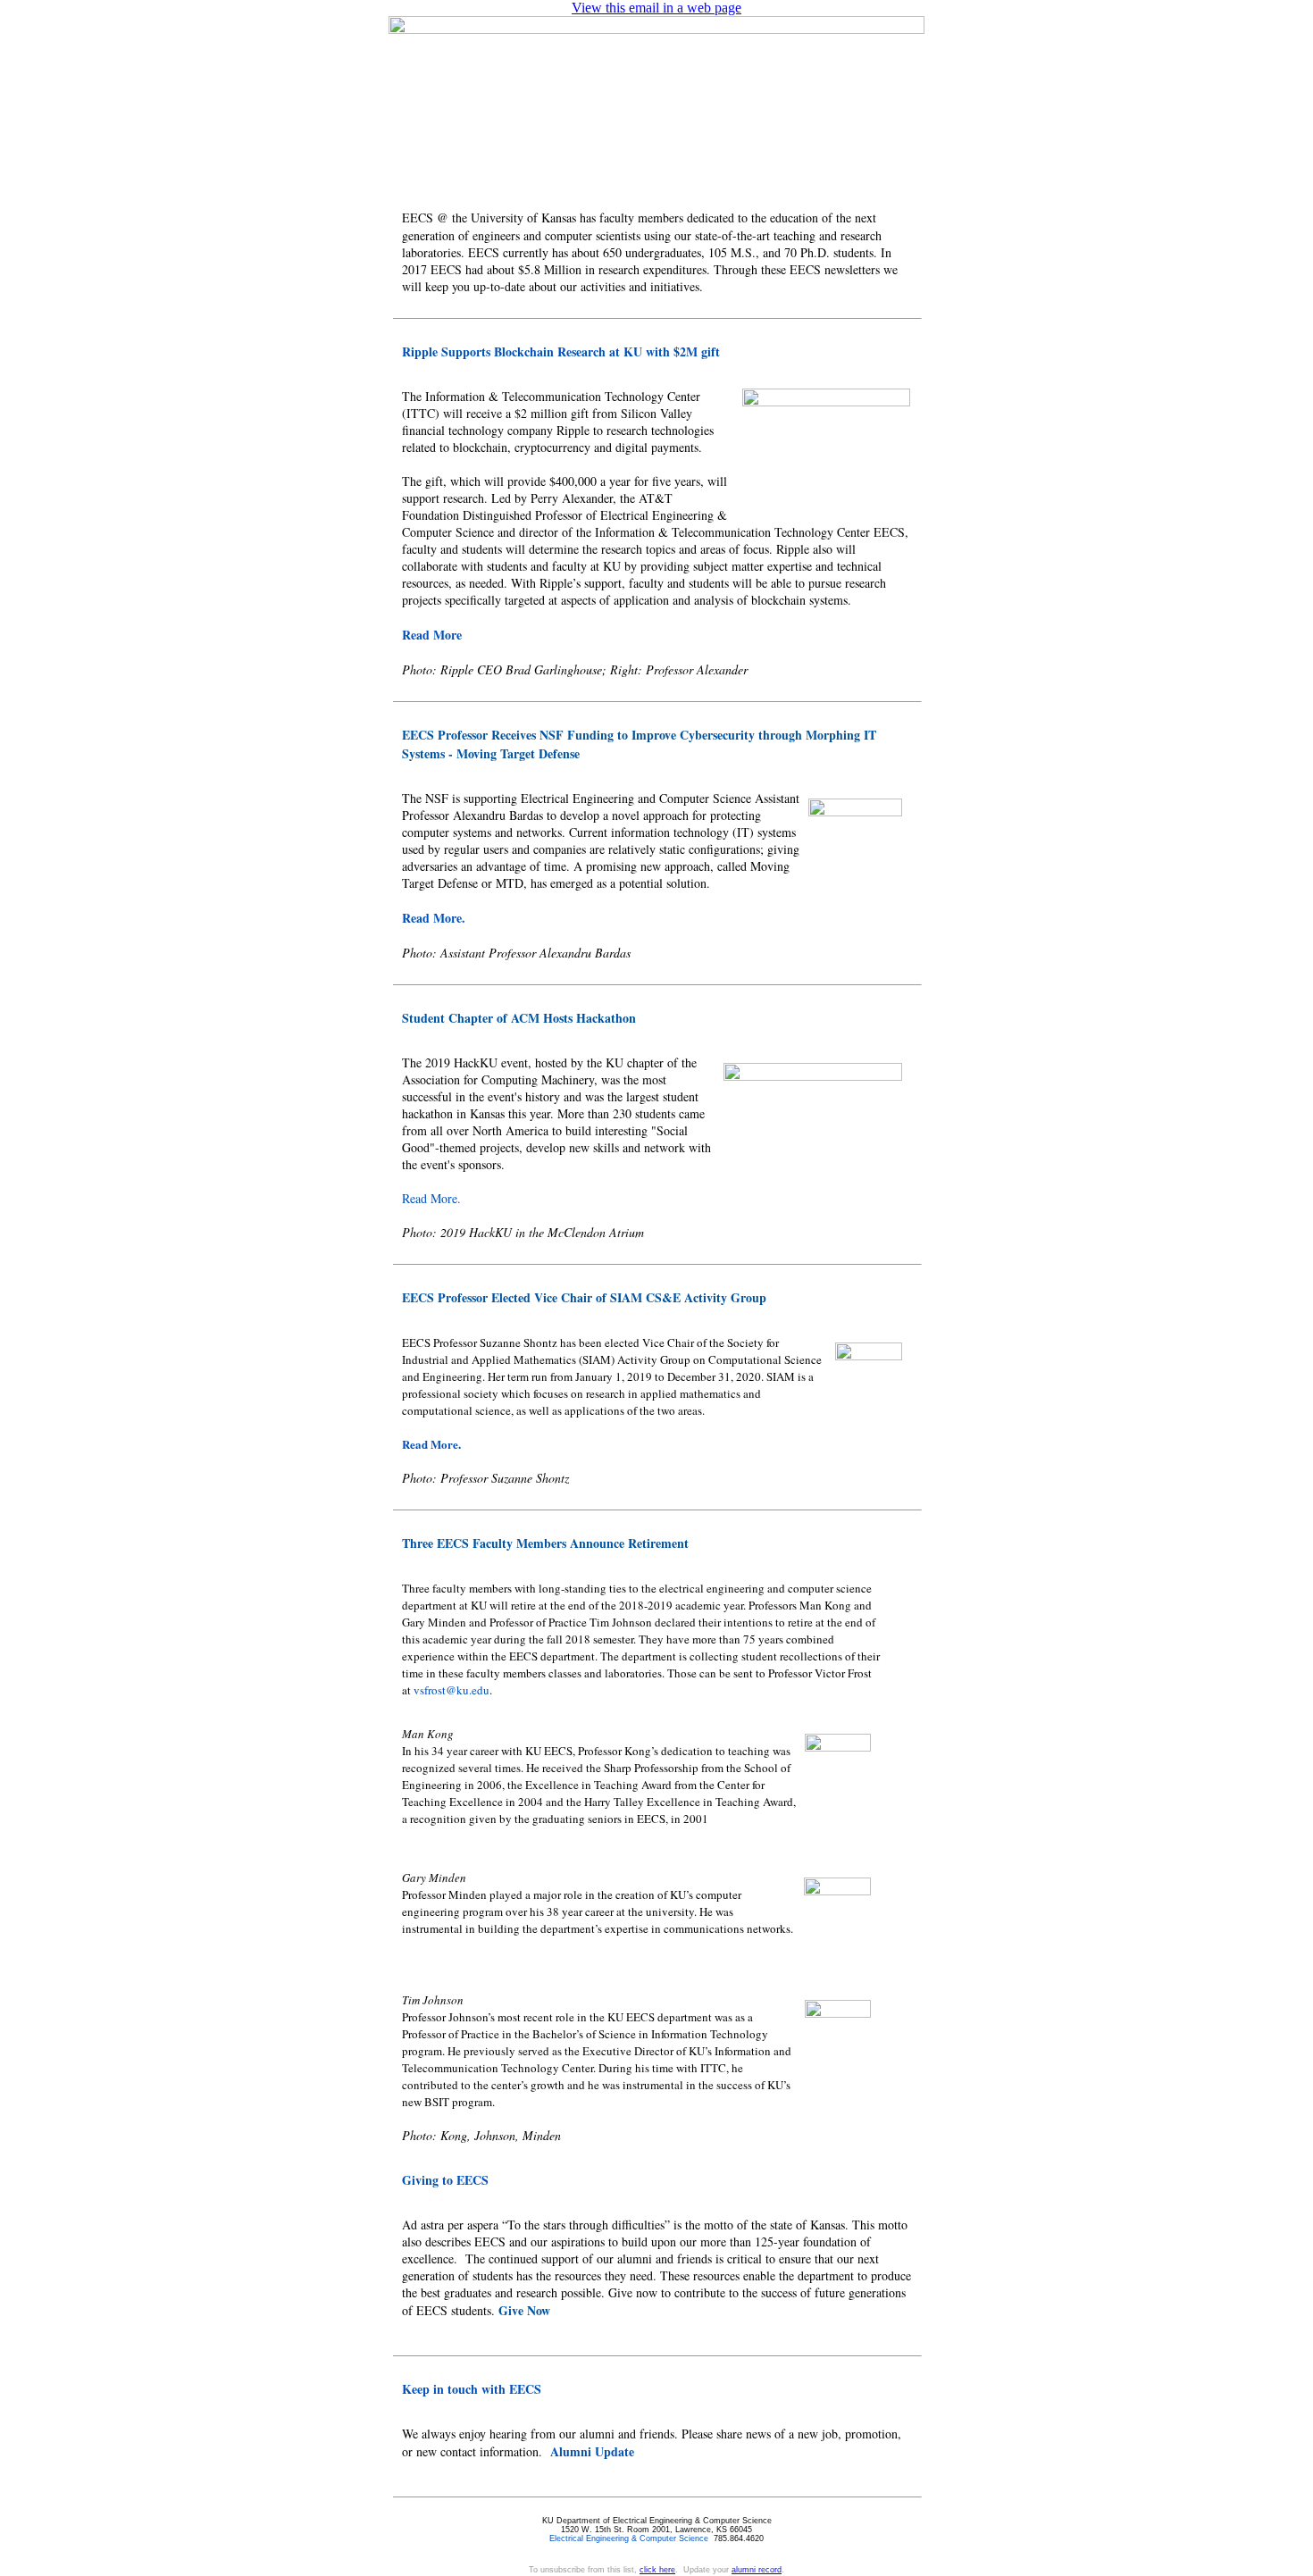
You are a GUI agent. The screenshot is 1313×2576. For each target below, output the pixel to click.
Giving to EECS (445, 2180)
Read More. (434, 918)
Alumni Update (592, 2451)
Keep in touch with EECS (472, 2389)
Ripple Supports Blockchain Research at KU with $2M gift (561, 351)
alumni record (757, 2570)
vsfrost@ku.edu (452, 1690)
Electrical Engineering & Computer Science (629, 2538)
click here (657, 2570)
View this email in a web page (656, 8)
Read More (432, 635)
